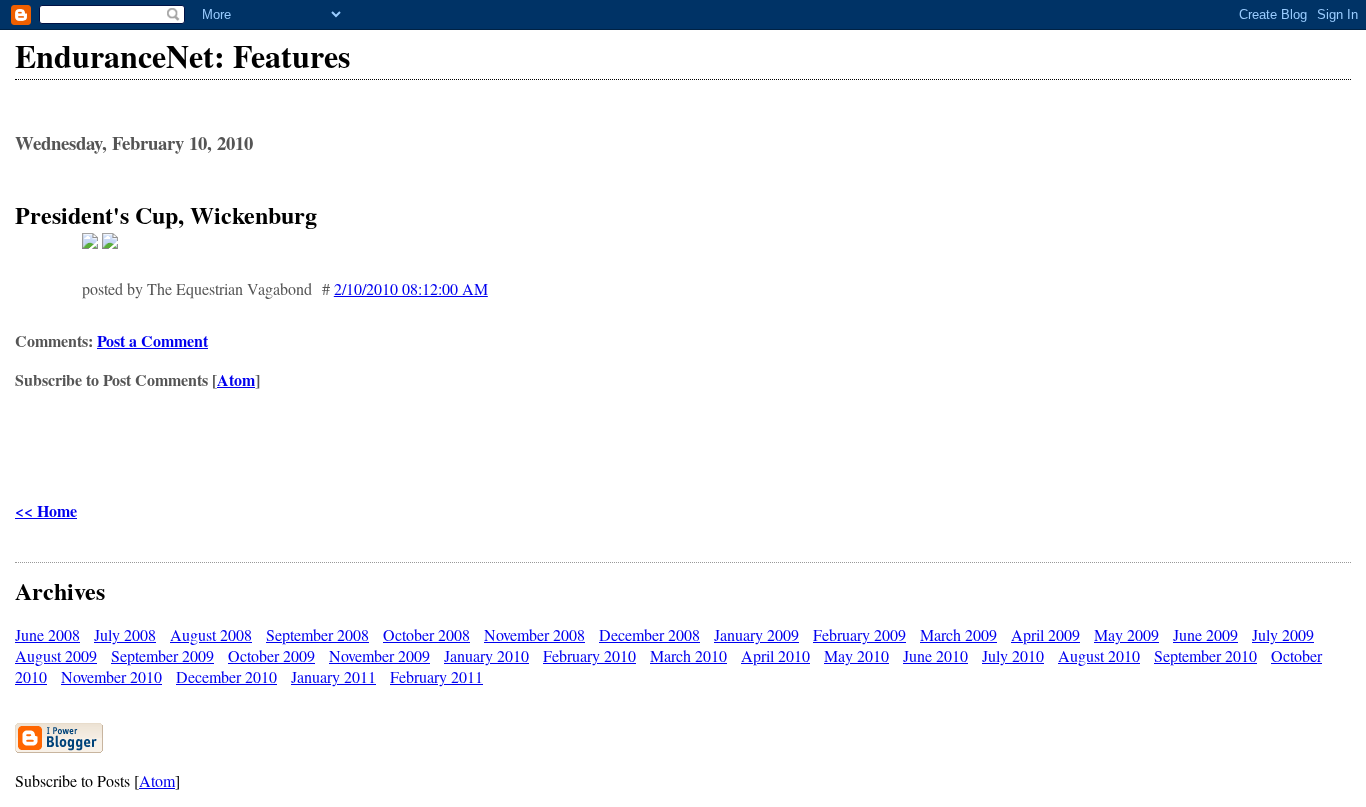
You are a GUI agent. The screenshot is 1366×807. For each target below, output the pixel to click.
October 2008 (426, 634)
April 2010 (775, 655)
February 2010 (589, 655)
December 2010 (226, 676)
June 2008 (47, 634)
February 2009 (859, 634)
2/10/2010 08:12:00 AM (411, 288)
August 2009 (56, 655)
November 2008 (534, 634)
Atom (236, 379)
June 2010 (935, 655)
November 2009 (379, 655)
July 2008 (125, 634)
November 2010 (111, 676)
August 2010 (1099, 655)
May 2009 (1126, 634)
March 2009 (958, 634)
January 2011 (333, 676)
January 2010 (486, 655)
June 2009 (1205, 634)
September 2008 (317, 634)
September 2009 (162, 655)
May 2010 (856, 655)
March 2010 (688, 655)
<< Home (46, 510)
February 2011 (436, 676)
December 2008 (649, 634)
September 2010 (1205, 655)
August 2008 (211, 634)
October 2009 (271, 655)
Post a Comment (152, 340)
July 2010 (1013, 655)
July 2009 (1283, 634)
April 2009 (1045, 634)
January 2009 (756, 634)
